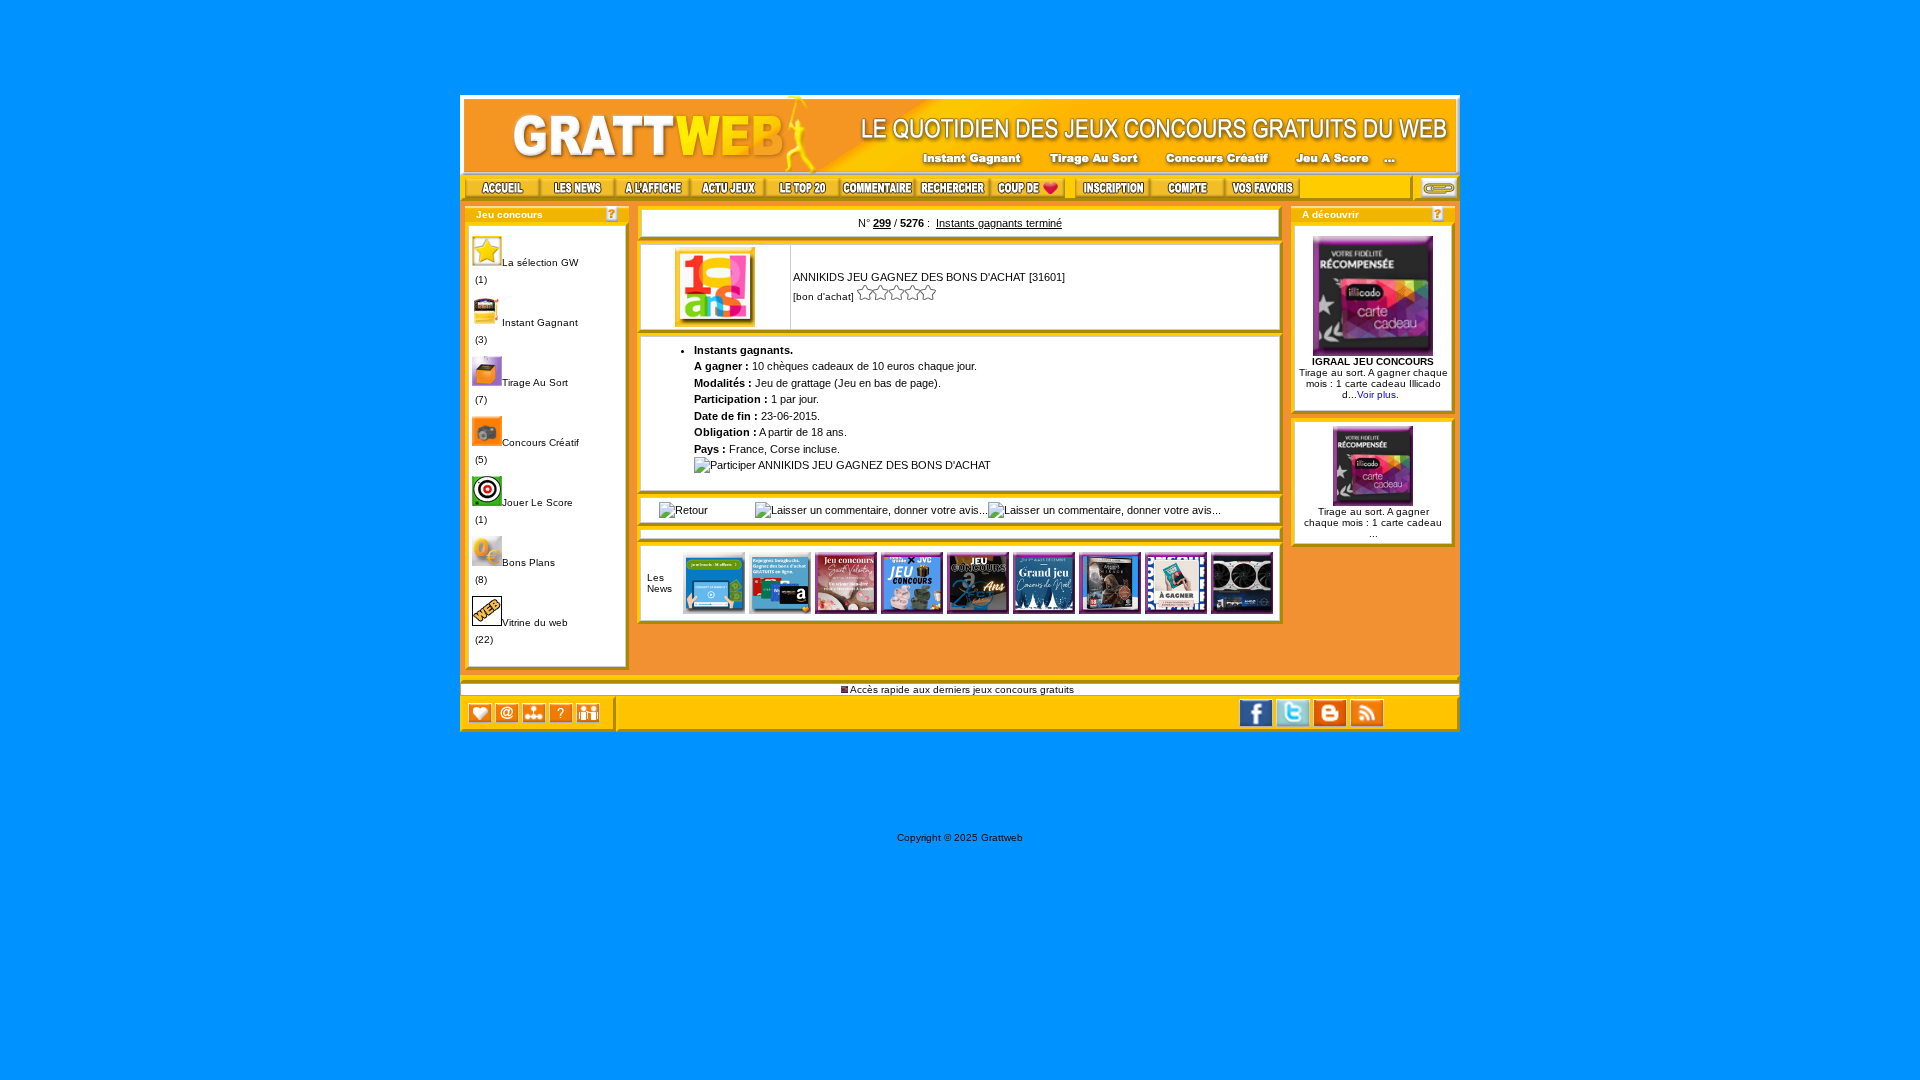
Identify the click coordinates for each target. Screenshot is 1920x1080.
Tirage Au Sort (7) (520, 391)
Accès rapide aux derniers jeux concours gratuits (962, 689)
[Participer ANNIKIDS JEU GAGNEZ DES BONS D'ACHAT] (842, 465)
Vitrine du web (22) (520, 631)
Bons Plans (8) (513, 571)
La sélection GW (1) (525, 271)
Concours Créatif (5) (525, 451)
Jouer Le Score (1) (522, 511)
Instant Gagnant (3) (525, 331)
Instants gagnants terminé (999, 223)
